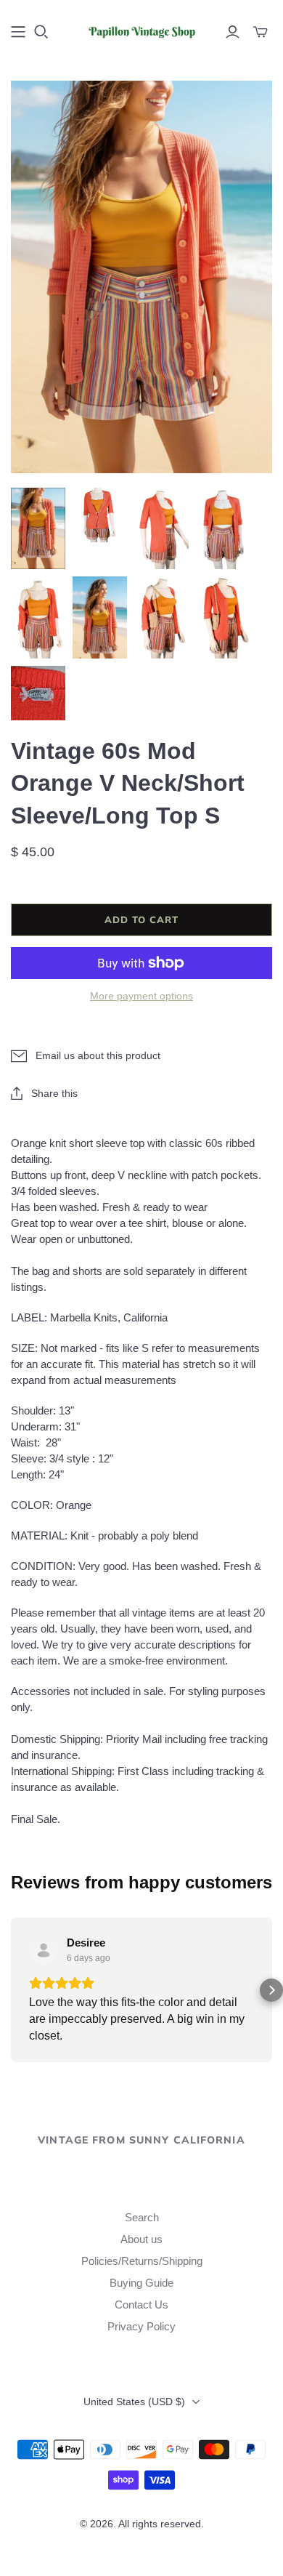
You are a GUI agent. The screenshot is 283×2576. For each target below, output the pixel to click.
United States (134, 2402)
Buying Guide (141, 2283)
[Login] (233, 32)
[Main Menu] (18, 32)
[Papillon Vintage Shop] (141, 30)
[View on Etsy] (44, 1950)
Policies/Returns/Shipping (142, 2261)
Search (142, 2217)
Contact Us (141, 2305)
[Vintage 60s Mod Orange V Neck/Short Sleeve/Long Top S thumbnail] (38, 529)
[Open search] (41, 32)
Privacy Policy (141, 2326)
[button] (12, 1990)
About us (141, 2239)
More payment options (141, 996)
